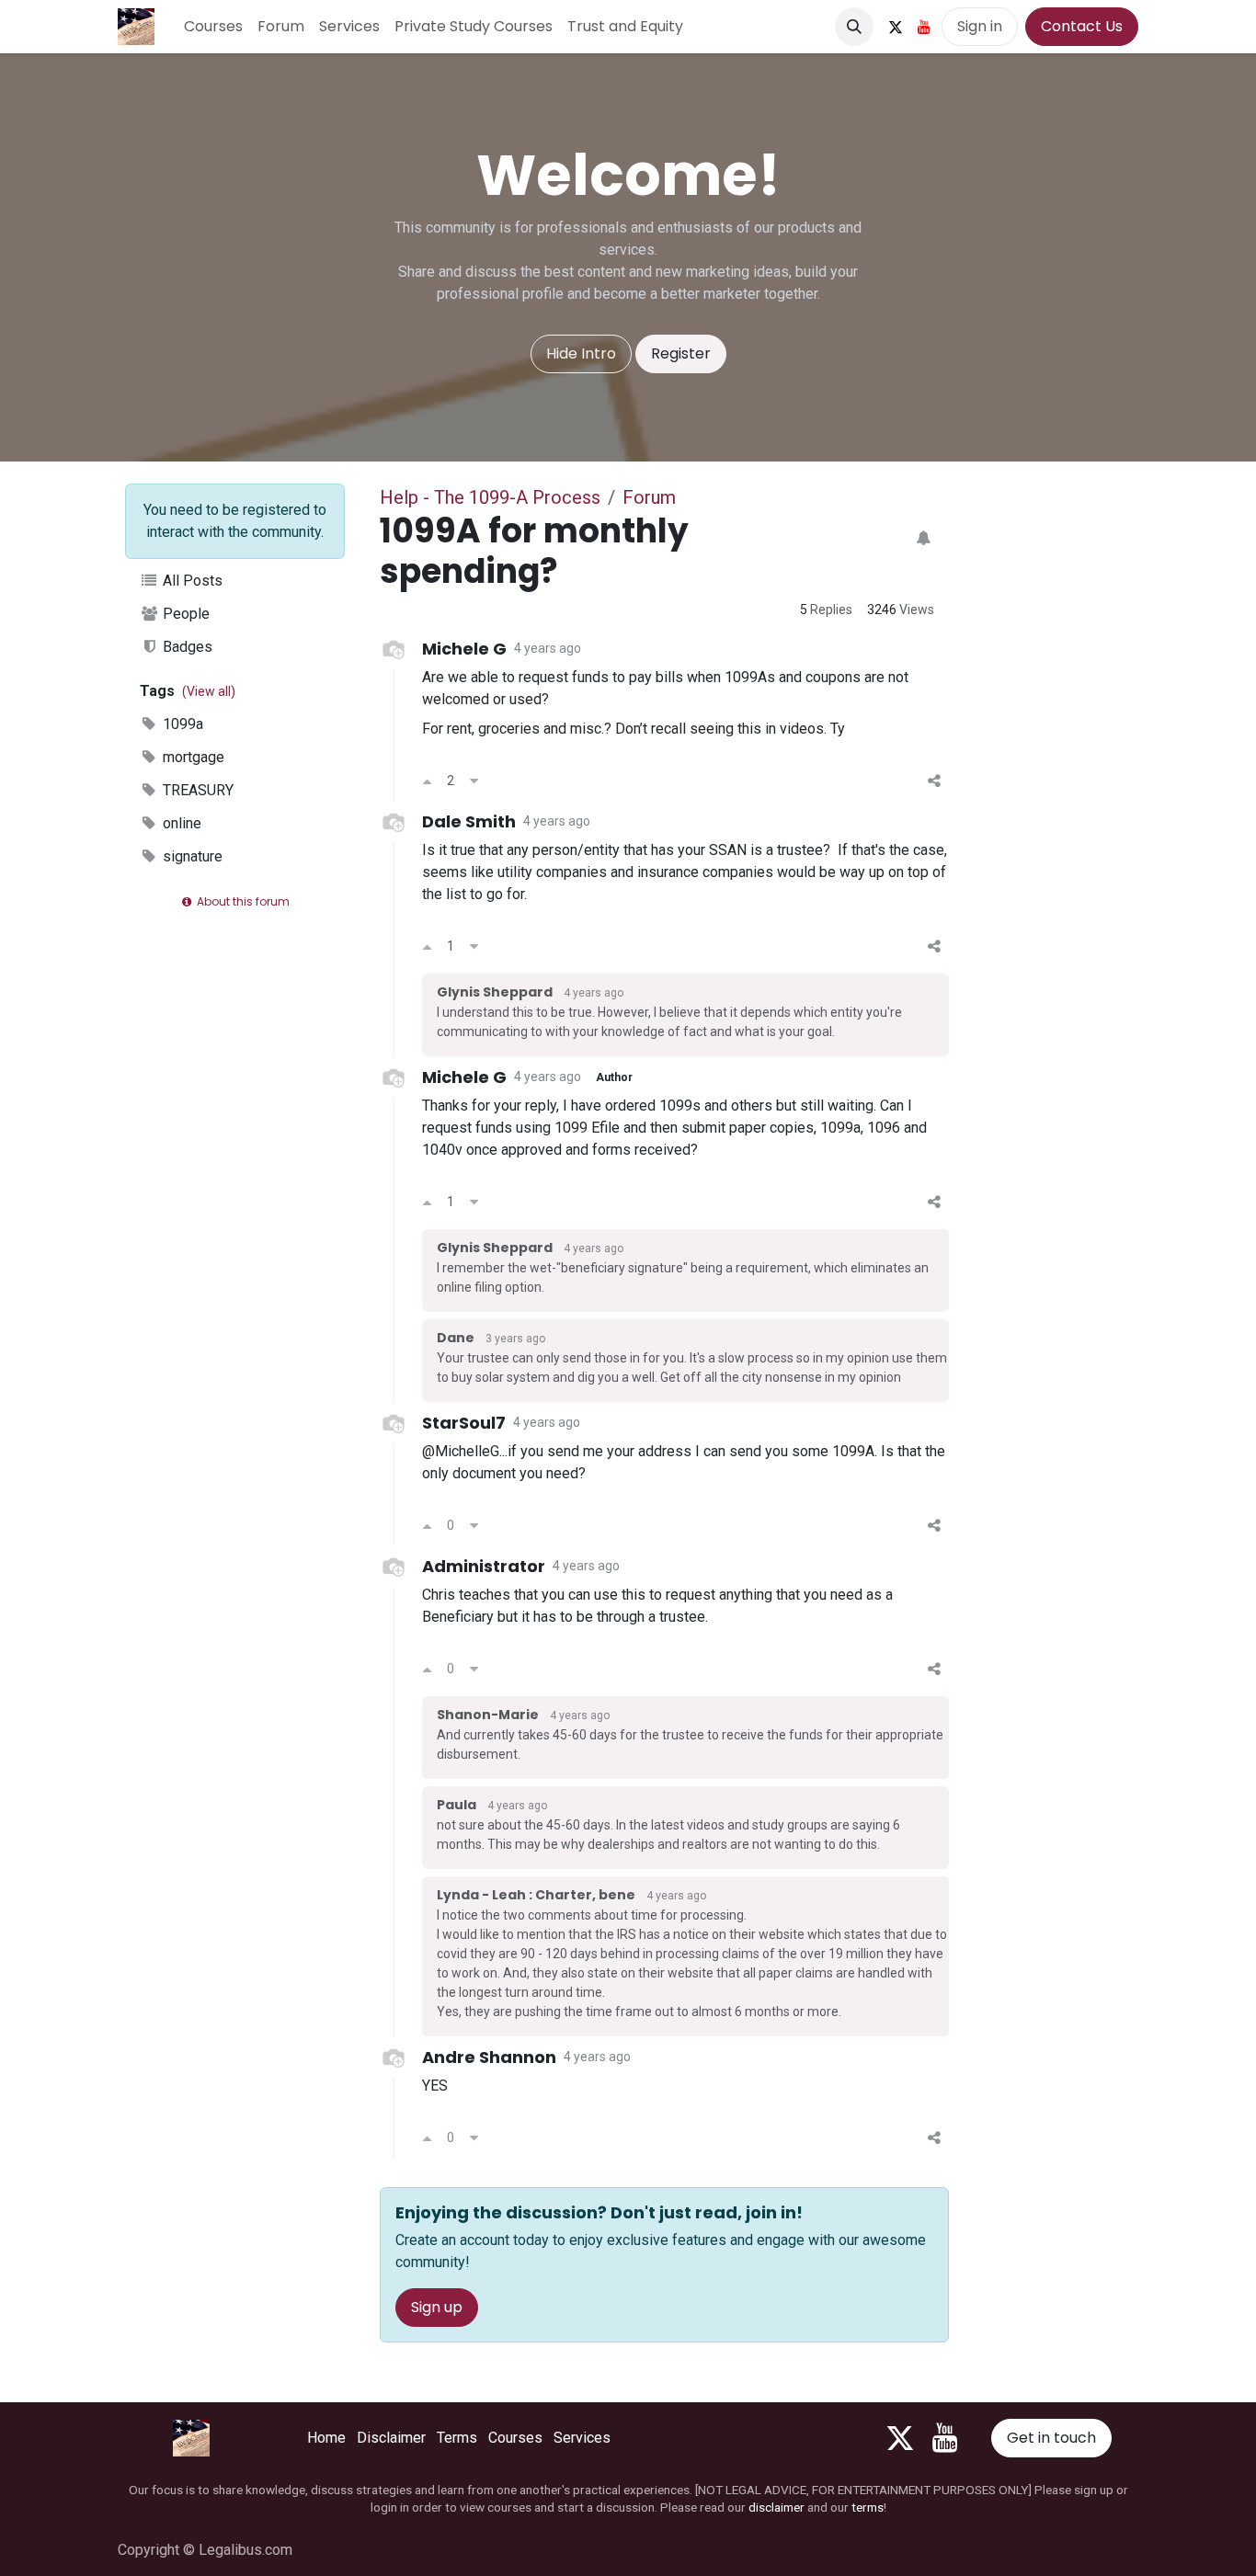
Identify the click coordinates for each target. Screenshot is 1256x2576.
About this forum (242, 901)
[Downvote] (474, 781)
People (184, 614)
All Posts (191, 581)
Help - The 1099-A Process (490, 497)
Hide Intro (581, 353)
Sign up (437, 2307)
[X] (896, 27)
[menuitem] (213, 27)
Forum (649, 497)
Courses (515, 2438)
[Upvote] (427, 781)
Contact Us (1082, 26)
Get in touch (1051, 2438)
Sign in (980, 26)
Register (681, 353)
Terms (457, 2438)
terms (868, 2507)
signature (191, 856)
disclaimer (776, 2507)
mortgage (192, 757)
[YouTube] (924, 27)
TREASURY (196, 790)
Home (326, 2438)
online (180, 823)
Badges (186, 647)
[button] (854, 27)
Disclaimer (391, 2438)
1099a (181, 724)
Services (582, 2438)
